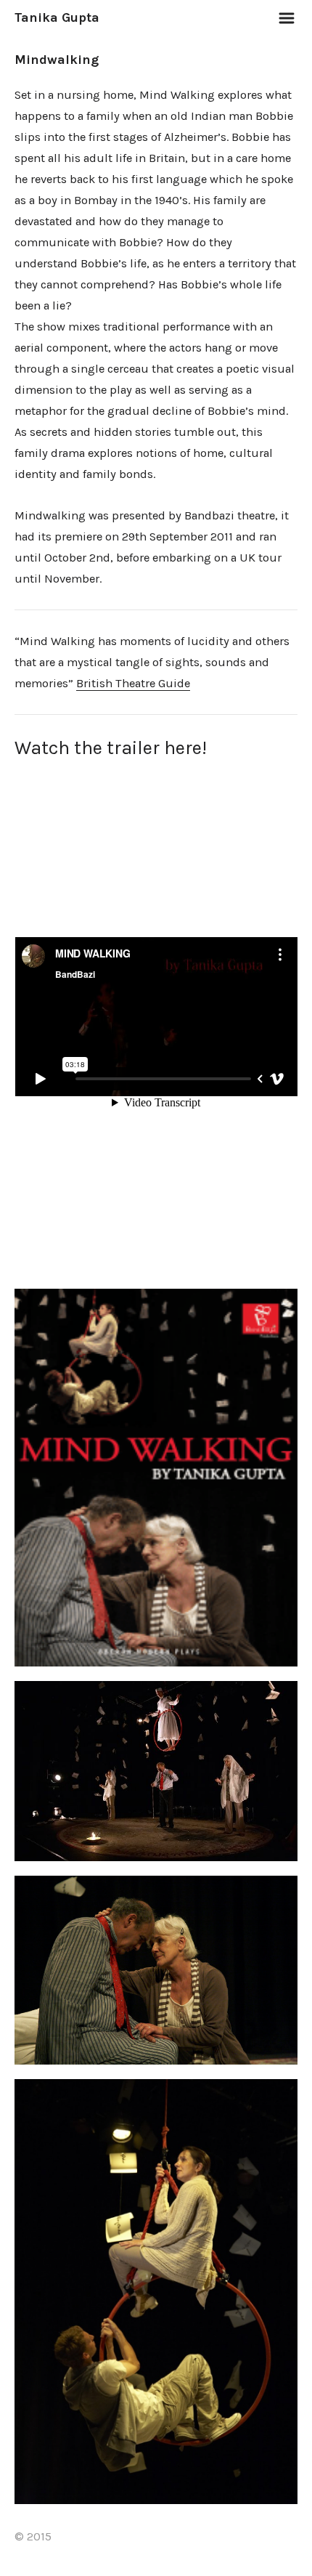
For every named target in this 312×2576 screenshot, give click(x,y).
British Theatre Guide (133, 683)
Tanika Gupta (57, 17)
